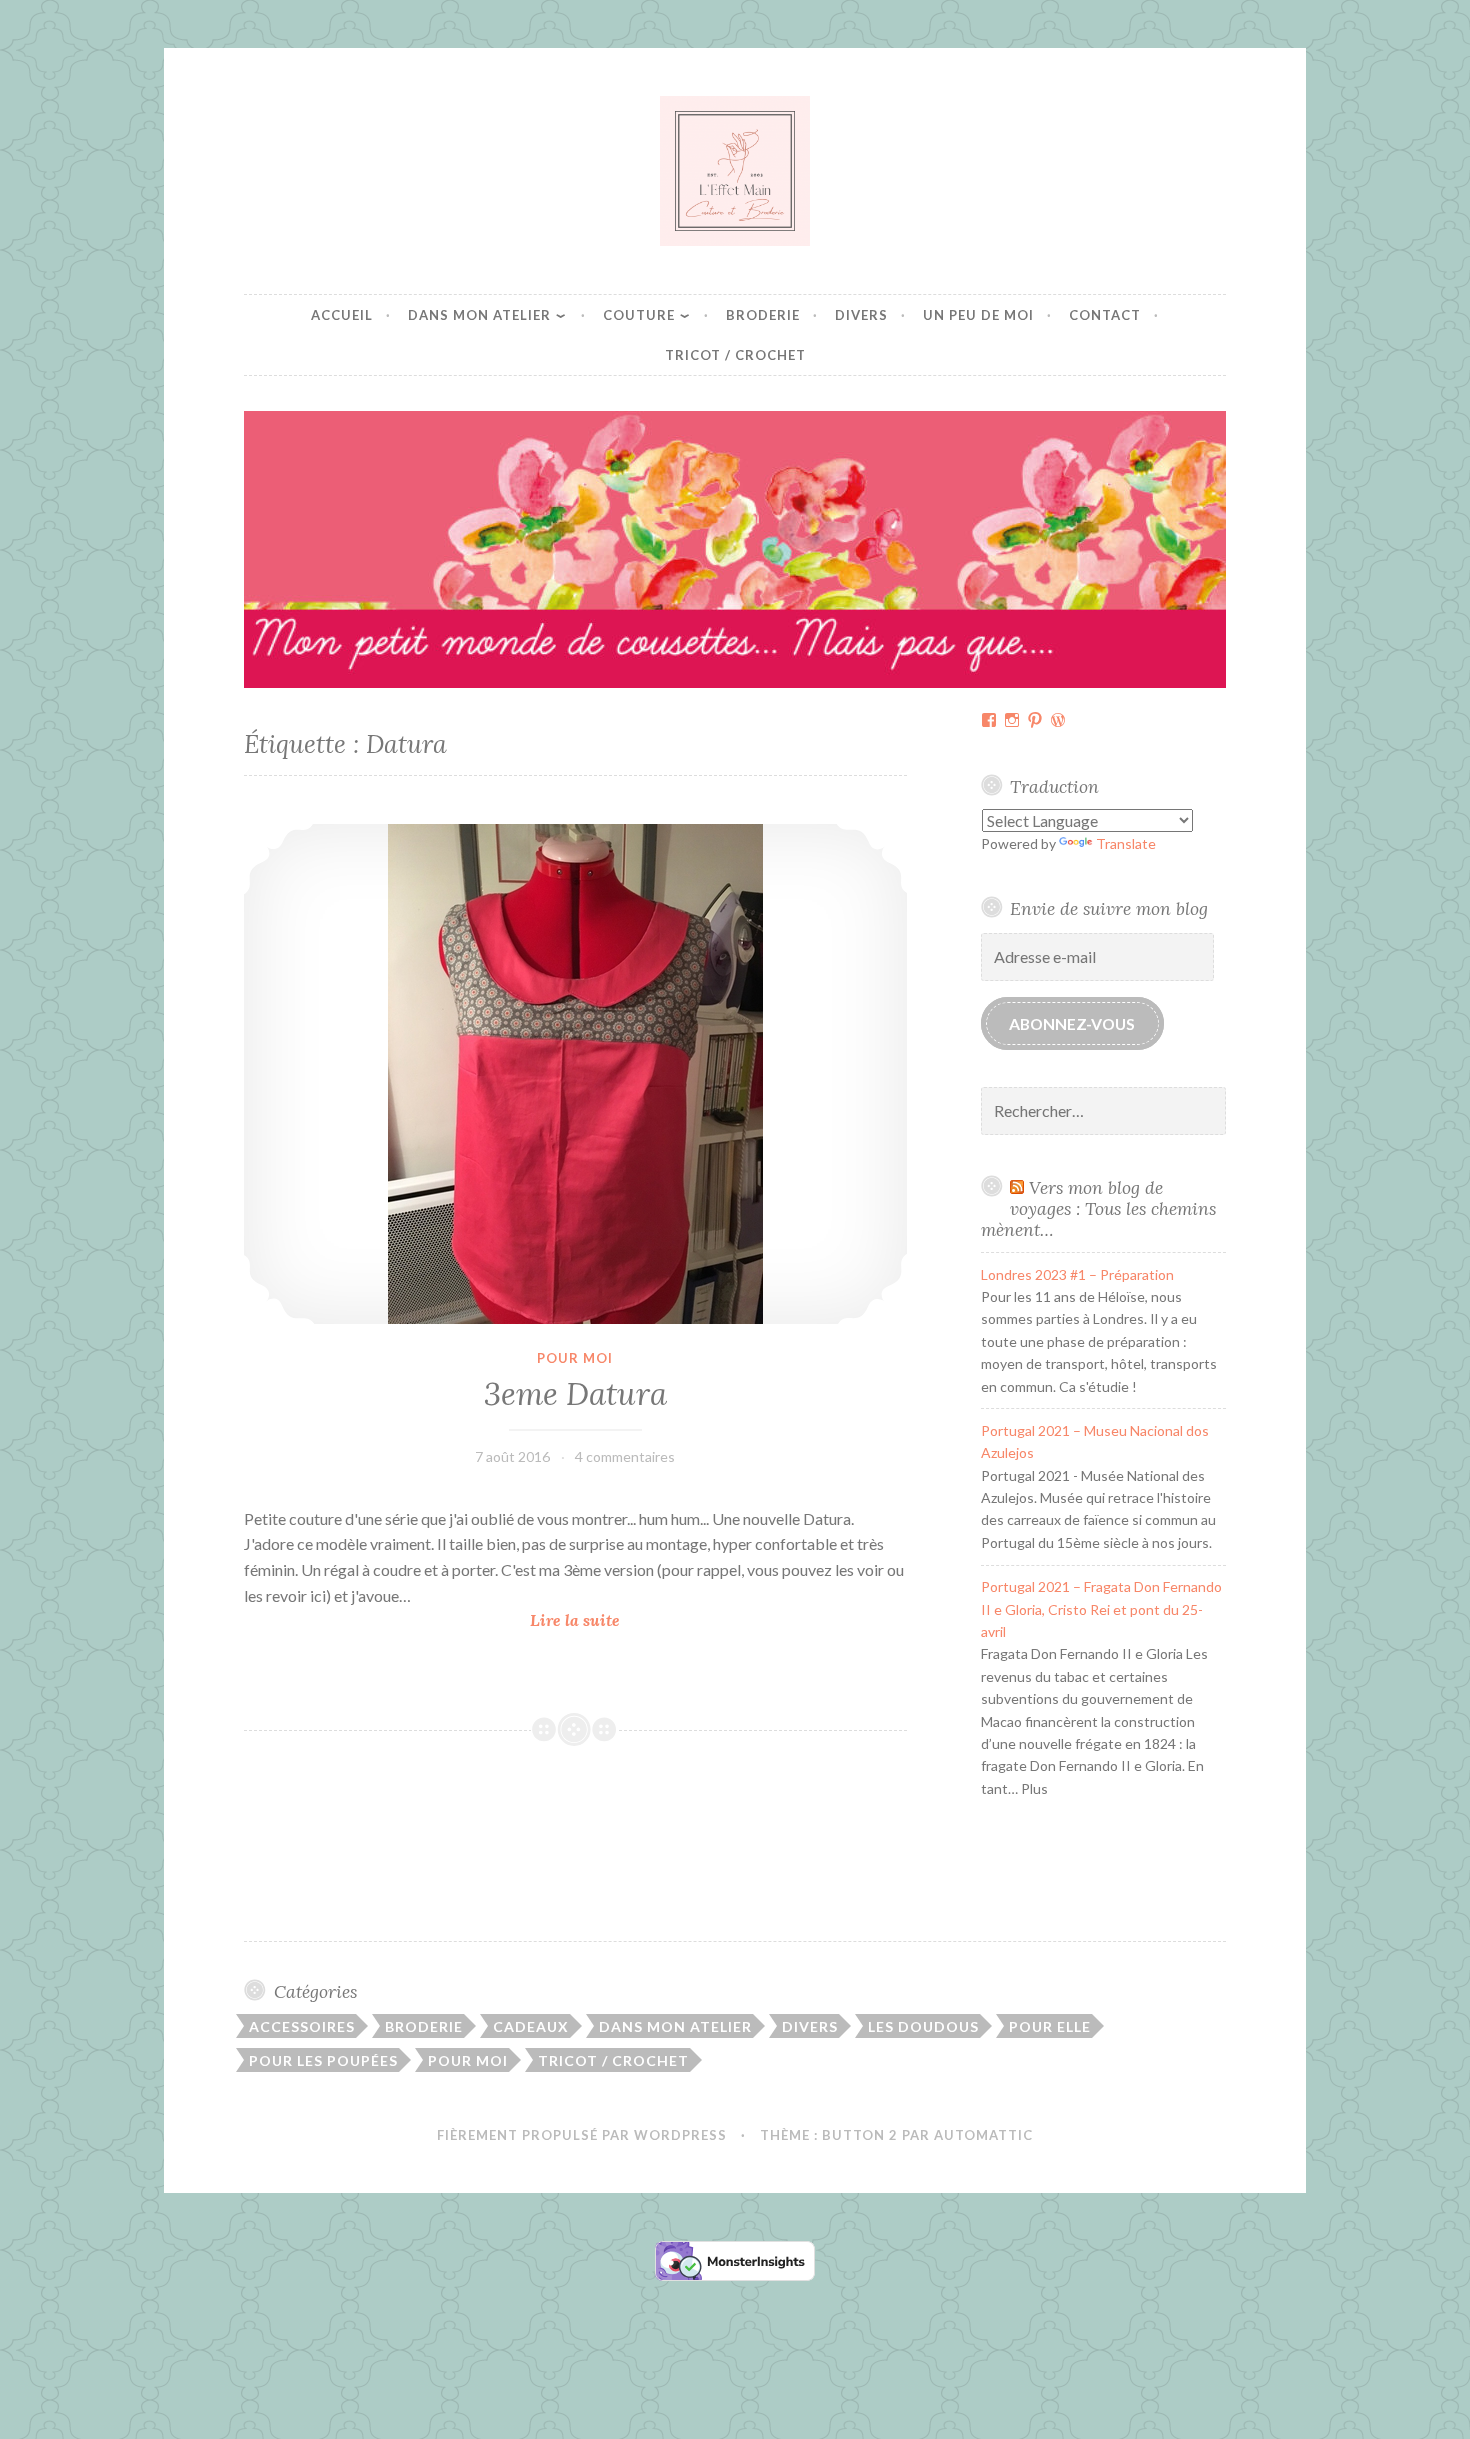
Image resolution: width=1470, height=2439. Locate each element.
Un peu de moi (978, 315)
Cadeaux (531, 2026)
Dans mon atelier (479, 315)
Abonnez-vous (1072, 1023)
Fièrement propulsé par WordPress (582, 2135)
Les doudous (923, 2026)
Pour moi (575, 1358)
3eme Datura (575, 1394)
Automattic (983, 2135)
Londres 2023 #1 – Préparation (1077, 1274)
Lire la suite (581, 1621)
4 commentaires (625, 1456)
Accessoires (302, 2026)
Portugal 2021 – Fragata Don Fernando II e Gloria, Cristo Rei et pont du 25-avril (1101, 1609)
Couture (639, 315)
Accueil (342, 315)
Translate (1126, 843)
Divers (861, 315)
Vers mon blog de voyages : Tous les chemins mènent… (1099, 1208)
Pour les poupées (323, 2060)
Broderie (763, 315)
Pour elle (1050, 2026)
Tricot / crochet (735, 355)
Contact (1105, 315)
